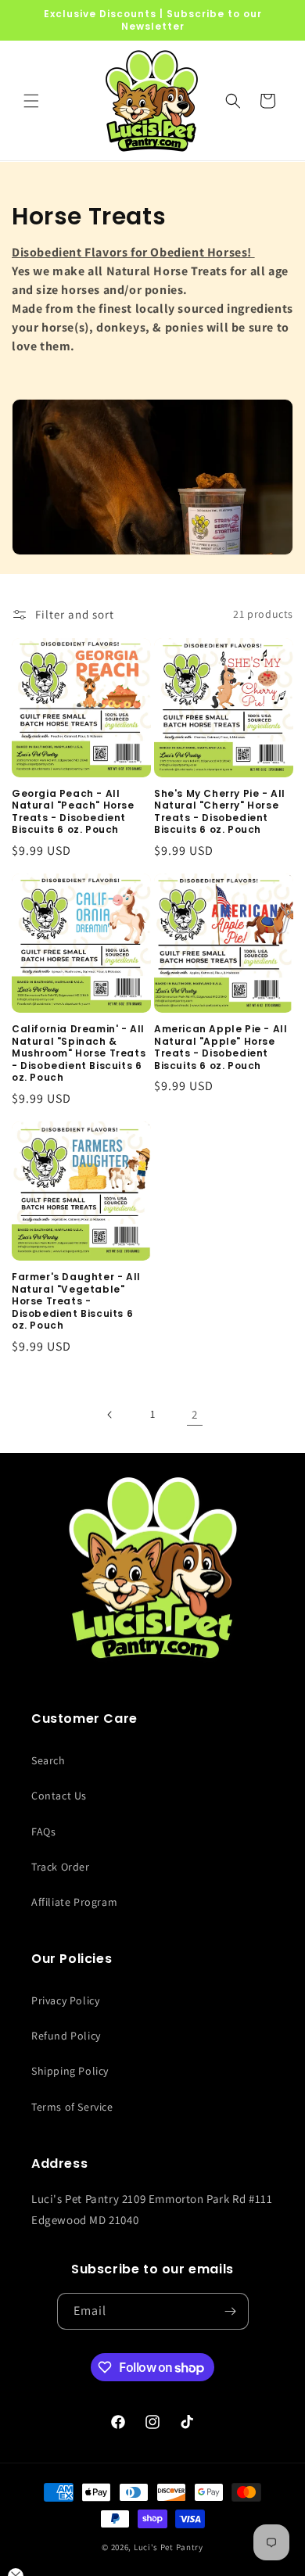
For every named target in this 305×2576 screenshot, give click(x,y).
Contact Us (59, 1796)
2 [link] (195, 1414)
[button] (31, 101)
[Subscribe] (231, 2311)
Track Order (61, 1867)
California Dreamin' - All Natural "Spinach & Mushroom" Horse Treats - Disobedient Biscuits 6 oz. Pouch (79, 1053)
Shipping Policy (70, 2071)
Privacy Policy (65, 2000)
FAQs (43, 1832)
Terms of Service (72, 2107)
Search (48, 1760)
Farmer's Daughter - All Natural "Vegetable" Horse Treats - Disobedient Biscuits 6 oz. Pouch (76, 1301)
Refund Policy (66, 2036)
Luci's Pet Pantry (169, 2547)
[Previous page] (110, 1415)
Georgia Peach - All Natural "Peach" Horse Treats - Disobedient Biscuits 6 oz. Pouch (73, 812)
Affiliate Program (74, 1902)
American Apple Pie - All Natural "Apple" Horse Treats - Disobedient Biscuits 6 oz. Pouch (221, 1047)
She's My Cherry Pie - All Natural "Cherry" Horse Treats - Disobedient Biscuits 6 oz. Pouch (220, 812)
